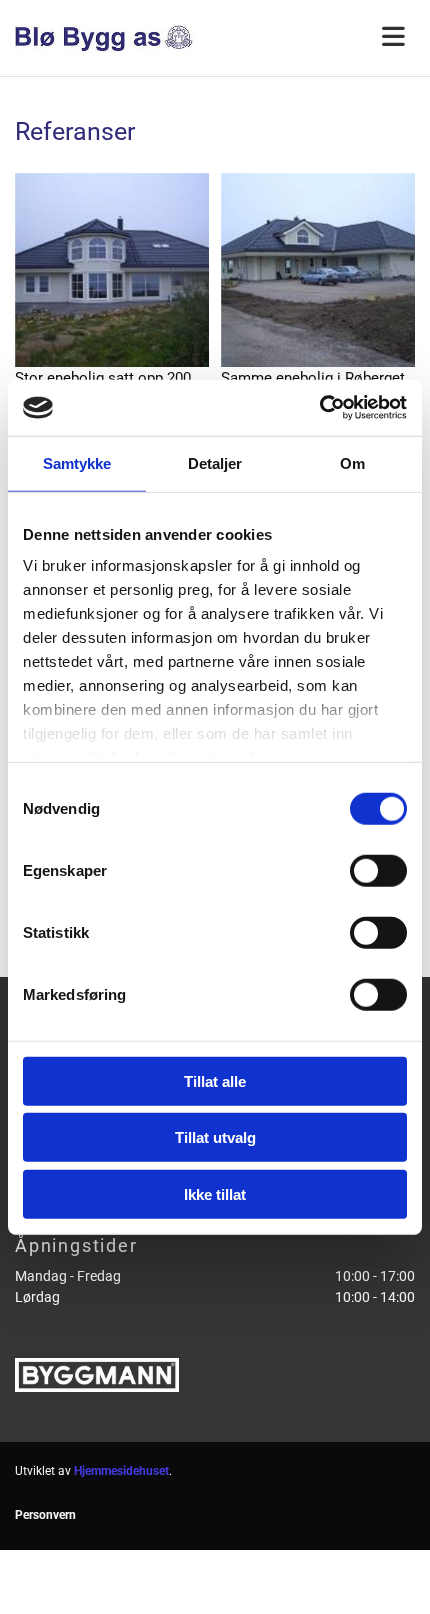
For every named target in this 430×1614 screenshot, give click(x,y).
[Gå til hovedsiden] (107, 38)
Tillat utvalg (215, 1137)
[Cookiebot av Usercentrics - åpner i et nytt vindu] (319, 408)
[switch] (378, 870)
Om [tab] (352, 462)
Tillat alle (215, 1080)
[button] (322, 37)
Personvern (45, 1515)
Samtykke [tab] (77, 462)
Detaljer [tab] (215, 462)
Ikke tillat (215, 1193)
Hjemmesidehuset (121, 1471)
